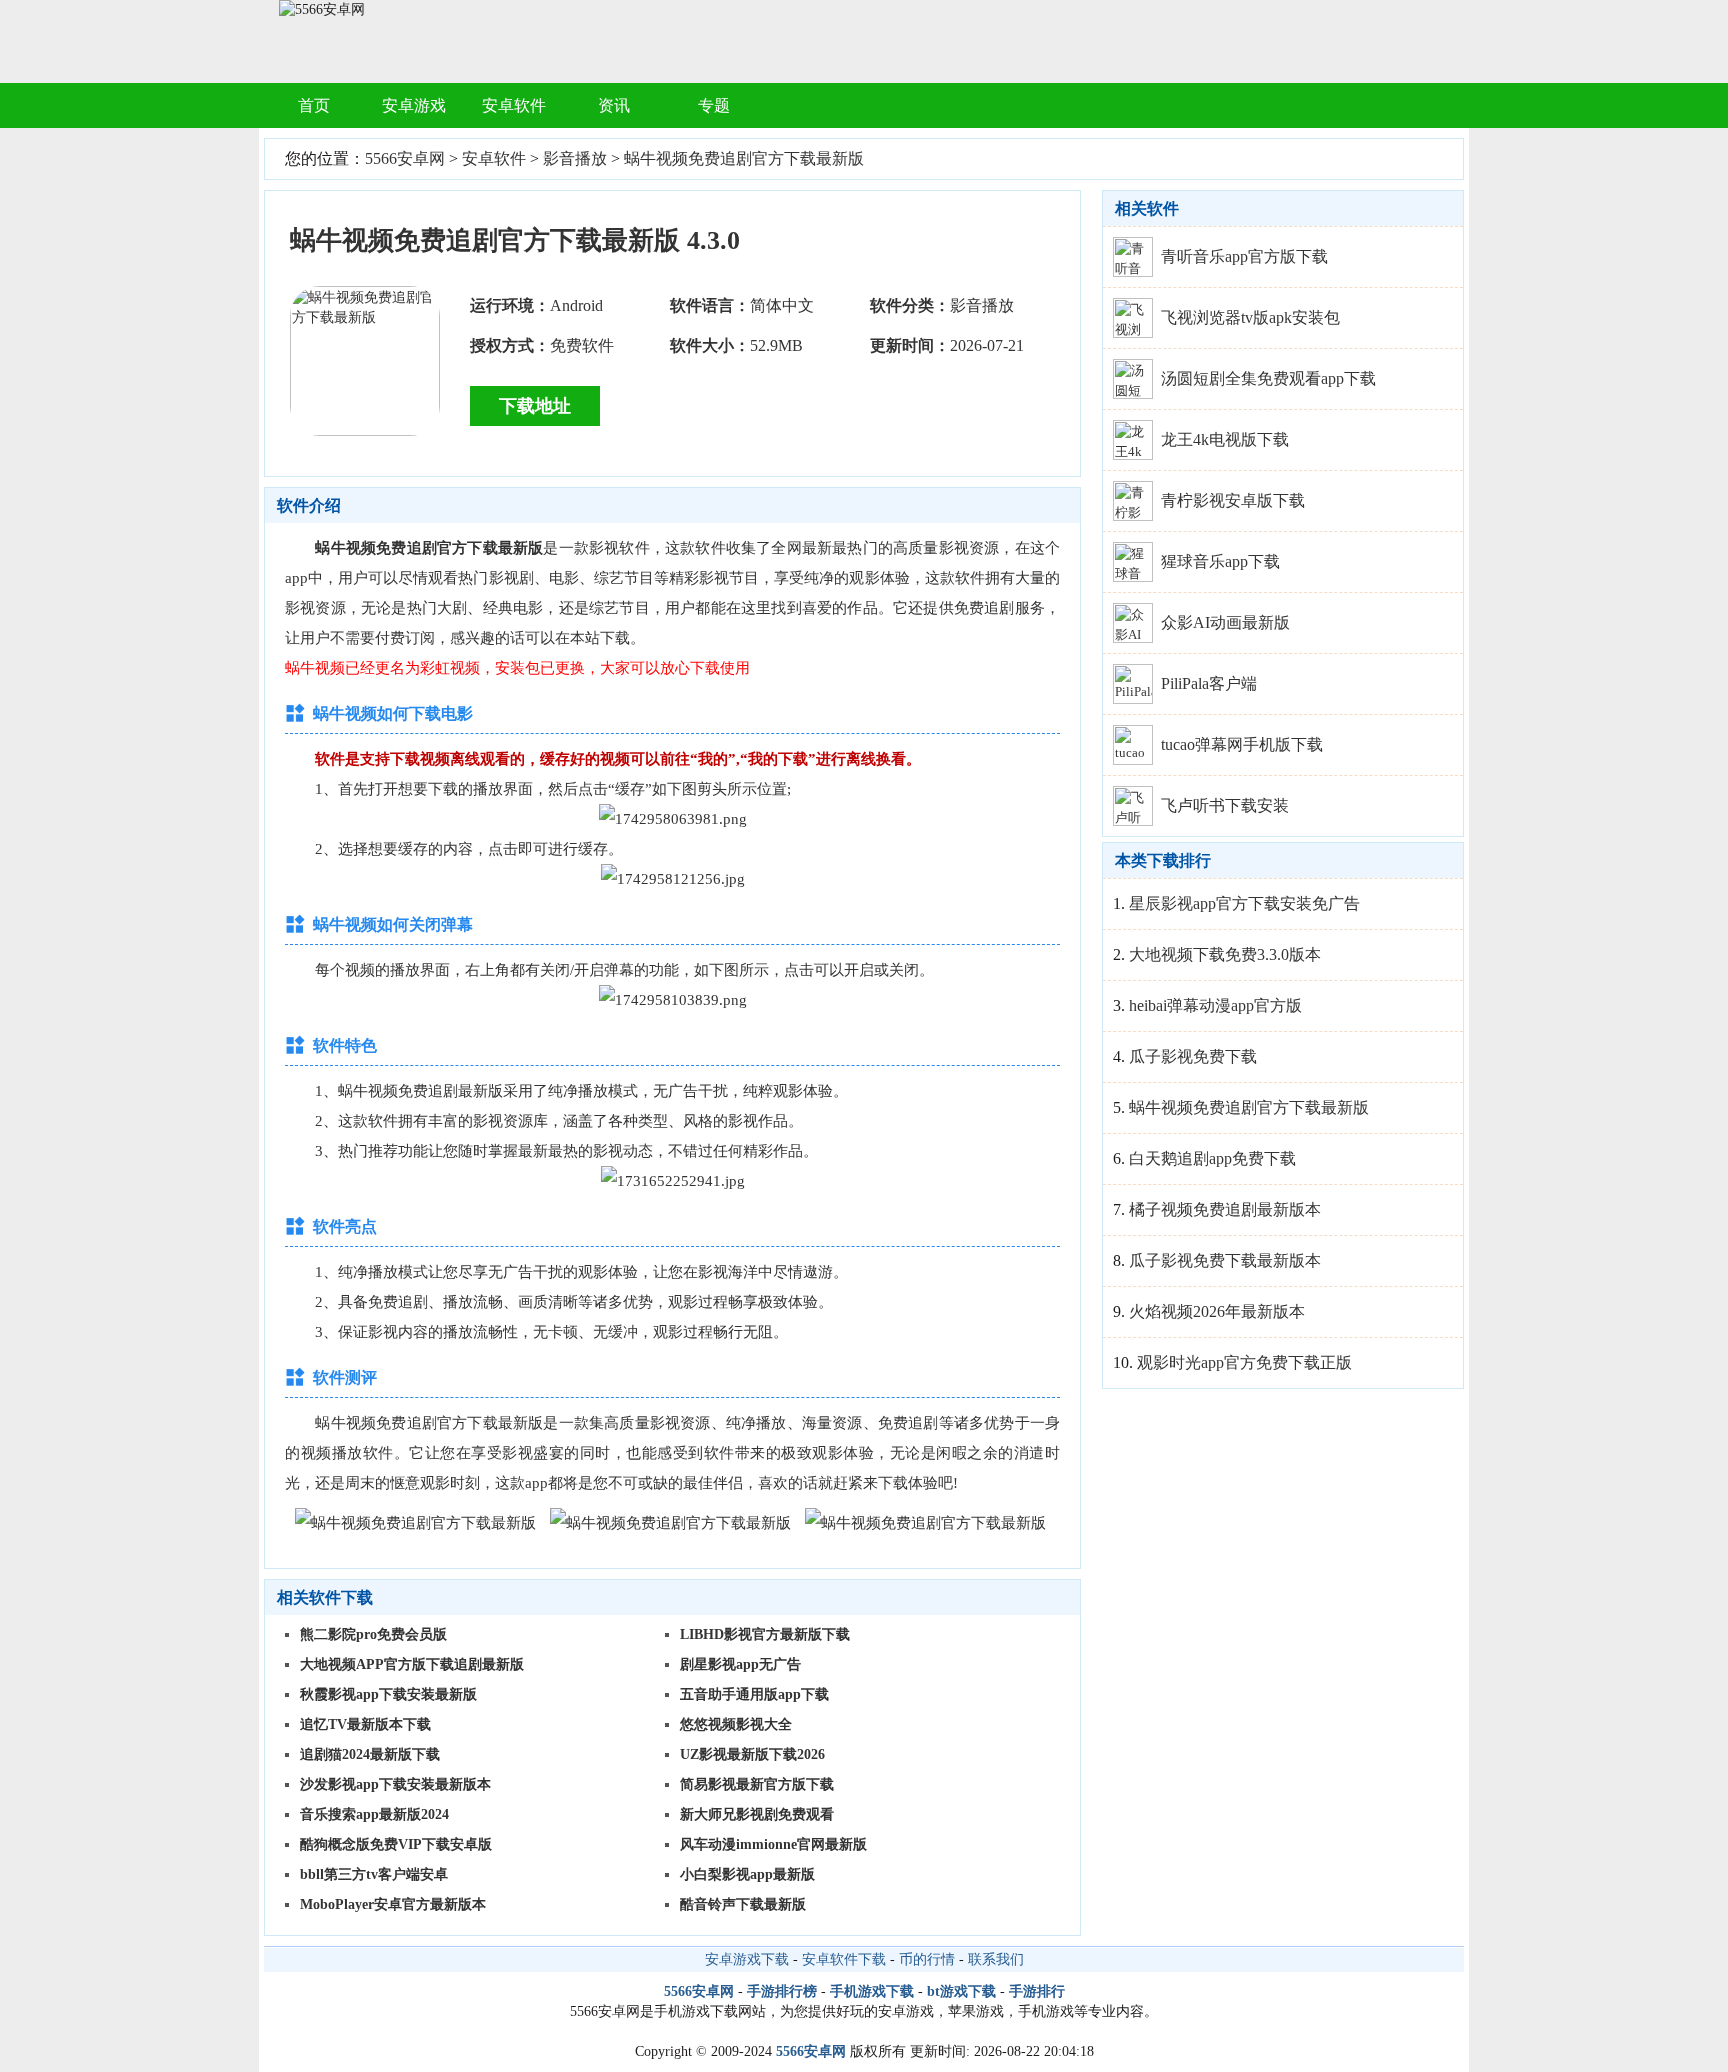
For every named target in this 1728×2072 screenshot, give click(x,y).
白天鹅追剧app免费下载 (1212, 1158)
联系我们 (996, 1959)
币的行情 (927, 1959)
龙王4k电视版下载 (1225, 439)
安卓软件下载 (844, 1959)
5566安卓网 (405, 158)
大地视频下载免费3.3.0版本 (1225, 954)
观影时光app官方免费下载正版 (1244, 1362)
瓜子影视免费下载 (1193, 1056)
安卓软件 (514, 105)
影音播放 (575, 158)
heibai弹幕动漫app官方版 (1215, 1005)
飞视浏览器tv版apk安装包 (1250, 317)
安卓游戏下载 (747, 1959)
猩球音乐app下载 (1220, 561)
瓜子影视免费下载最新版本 (1225, 1260)
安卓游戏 (414, 105)
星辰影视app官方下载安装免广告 (1244, 903)
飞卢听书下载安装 (1225, 805)
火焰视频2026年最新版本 (1217, 1311)
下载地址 (535, 406)
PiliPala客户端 (1209, 683)
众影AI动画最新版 (1225, 622)
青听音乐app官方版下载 (1244, 256)
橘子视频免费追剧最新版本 (1225, 1209)
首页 (314, 105)
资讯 (614, 105)
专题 (714, 105)
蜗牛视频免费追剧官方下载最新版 (744, 158)
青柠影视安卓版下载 (1233, 500)
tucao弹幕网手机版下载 (1242, 744)
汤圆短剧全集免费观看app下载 (1268, 378)
